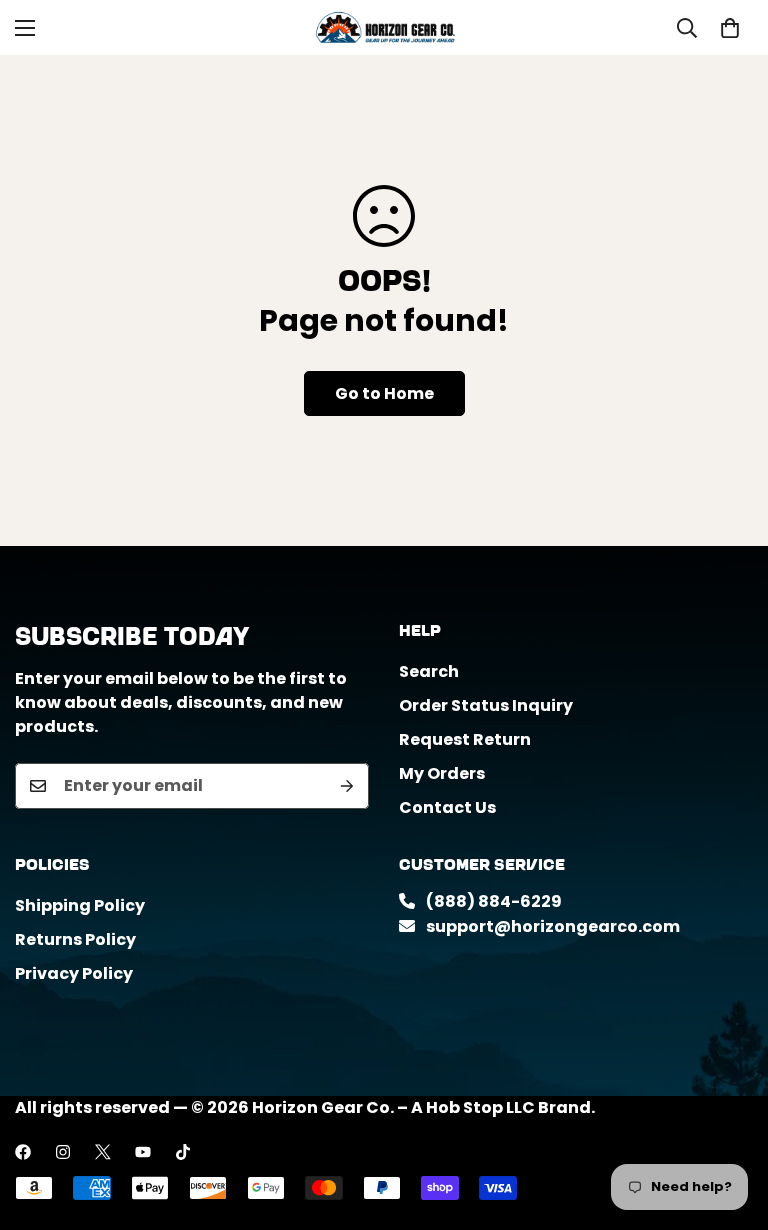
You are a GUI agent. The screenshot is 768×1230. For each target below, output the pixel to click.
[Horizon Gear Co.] (384, 27)
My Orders (442, 773)
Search (429, 671)
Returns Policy (75, 939)
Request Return (465, 739)
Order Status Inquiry (486, 705)
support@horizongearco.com (551, 926)
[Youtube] (143, 1152)
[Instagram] (63, 1152)
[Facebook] (23, 1152)
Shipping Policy (80, 905)
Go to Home (384, 393)
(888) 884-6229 (492, 901)
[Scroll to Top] (729, 1121)
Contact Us (447, 807)
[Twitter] (103, 1152)
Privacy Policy (74, 973)
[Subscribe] (347, 786)
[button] (730, 28)
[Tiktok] (183, 1152)
